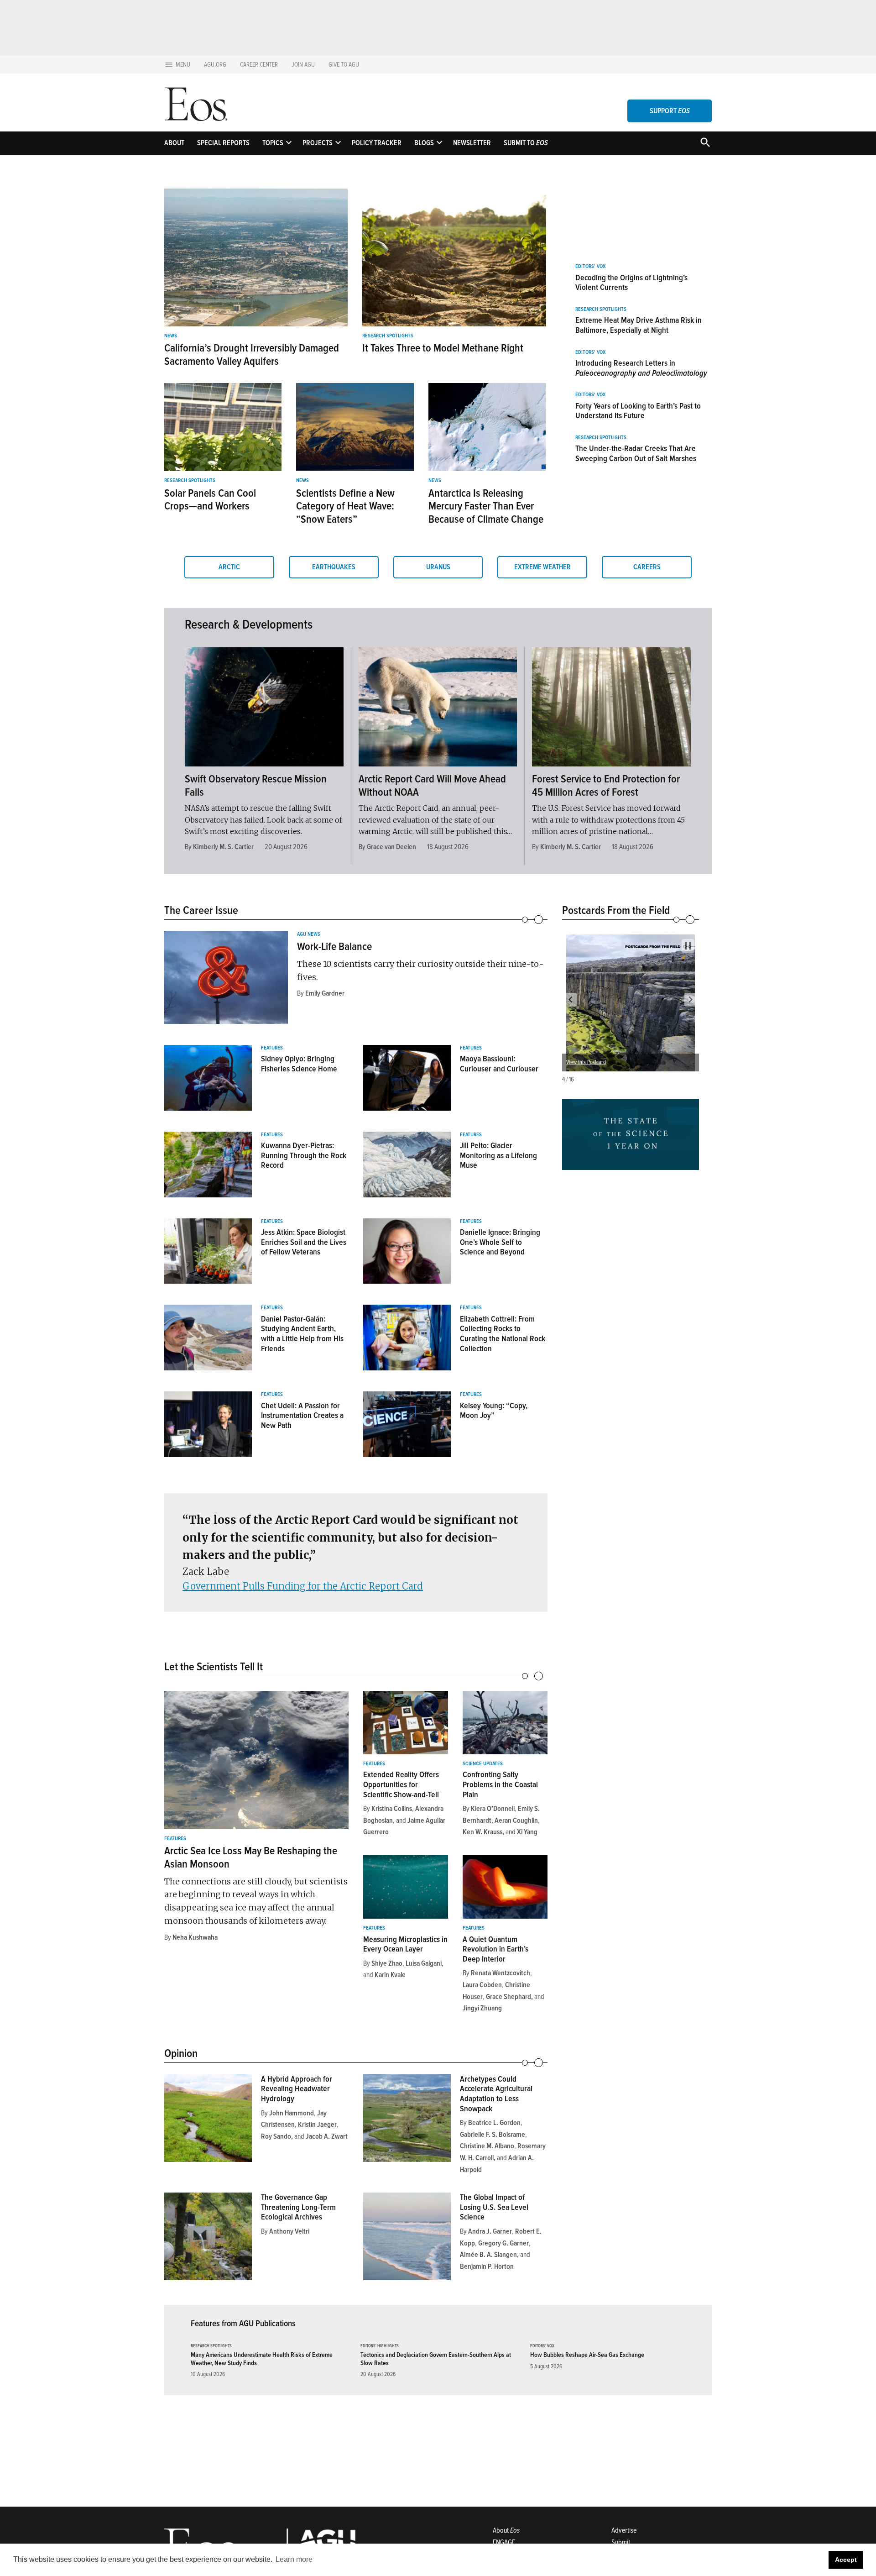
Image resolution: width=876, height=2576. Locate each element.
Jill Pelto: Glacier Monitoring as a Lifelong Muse (498, 1155)
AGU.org (215, 65)
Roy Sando (276, 2136)
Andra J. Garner (490, 2231)
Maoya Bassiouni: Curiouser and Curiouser (499, 1064)
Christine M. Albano (487, 2146)
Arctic (229, 567)
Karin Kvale (390, 1975)
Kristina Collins (392, 1809)
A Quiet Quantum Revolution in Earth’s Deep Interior (495, 1949)
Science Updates (483, 1764)
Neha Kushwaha (195, 1937)
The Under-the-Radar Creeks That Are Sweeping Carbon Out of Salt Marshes (636, 453)
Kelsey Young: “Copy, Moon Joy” (494, 1411)
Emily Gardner (325, 993)
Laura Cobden (482, 1985)
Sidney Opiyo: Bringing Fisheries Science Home (299, 1064)
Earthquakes (334, 567)
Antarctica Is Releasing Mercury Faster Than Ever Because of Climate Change (486, 506)
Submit (621, 2542)
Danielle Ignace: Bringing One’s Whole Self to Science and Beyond (500, 1242)
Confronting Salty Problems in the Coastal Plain (500, 1784)
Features (272, 1048)
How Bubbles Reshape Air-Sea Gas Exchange (587, 2355)
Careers (647, 567)
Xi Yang (527, 1832)
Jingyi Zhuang (482, 2008)
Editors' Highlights (380, 2346)
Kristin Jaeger (317, 2125)
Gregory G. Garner (503, 2243)
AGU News (309, 934)
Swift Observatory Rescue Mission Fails (256, 786)
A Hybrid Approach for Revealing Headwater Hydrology (297, 2089)
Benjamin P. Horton (487, 2266)
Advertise (624, 2530)
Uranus (438, 567)
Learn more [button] (294, 2559)
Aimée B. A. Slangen (488, 2255)
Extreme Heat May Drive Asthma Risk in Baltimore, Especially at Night (639, 325)
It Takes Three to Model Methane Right (443, 348)
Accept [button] (846, 2560)
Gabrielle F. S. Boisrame (493, 2135)
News (171, 336)
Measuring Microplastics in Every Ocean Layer (405, 1944)
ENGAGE (504, 2542)
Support (670, 111)
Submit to (526, 143)
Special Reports (223, 143)
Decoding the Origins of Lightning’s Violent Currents (631, 283)
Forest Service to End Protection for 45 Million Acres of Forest (606, 786)
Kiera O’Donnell (493, 1809)
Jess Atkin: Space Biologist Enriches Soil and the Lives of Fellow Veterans (304, 1242)
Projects (318, 143)
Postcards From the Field (616, 910)
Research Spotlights (388, 336)
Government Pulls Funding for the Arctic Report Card (303, 1586)
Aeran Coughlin (516, 1821)
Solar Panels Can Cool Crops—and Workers (210, 500)
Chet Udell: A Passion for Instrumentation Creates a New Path (302, 1415)
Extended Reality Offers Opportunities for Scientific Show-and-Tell (401, 1784)
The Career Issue (201, 910)
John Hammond (292, 2113)
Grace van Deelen (391, 847)
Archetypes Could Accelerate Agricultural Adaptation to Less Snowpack (496, 2094)
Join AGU (303, 65)
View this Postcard (586, 1062)
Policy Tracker (377, 143)
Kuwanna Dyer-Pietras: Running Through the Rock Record (304, 1155)
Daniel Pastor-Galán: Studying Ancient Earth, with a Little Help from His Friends (302, 1334)
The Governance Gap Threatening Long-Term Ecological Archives (298, 2207)
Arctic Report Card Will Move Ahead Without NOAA (432, 786)
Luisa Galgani (424, 1963)
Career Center (259, 65)
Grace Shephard (508, 1997)
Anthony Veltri (289, 2231)
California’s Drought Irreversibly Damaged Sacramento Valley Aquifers (252, 355)
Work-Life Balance (334, 947)
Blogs (424, 143)
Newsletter (472, 143)
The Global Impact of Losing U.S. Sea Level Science (494, 2207)
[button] (570, 1000)
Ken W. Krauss (482, 1832)
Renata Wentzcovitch (501, 1973)
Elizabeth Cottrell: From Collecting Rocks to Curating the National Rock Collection (503, 1334)
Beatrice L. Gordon (494, 2123)
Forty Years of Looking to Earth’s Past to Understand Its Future (638, 411)
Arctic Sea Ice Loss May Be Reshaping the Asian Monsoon (251, 1857)
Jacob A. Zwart (327, 2136)
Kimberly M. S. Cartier (223, 847)
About (174, 143)
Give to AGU (344, 65)
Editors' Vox (590, 267)
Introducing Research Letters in (641, 368)
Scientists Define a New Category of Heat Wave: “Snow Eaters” (345, 506)
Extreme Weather (542, 567)
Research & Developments (249, 624)
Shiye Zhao (387, 1963)
